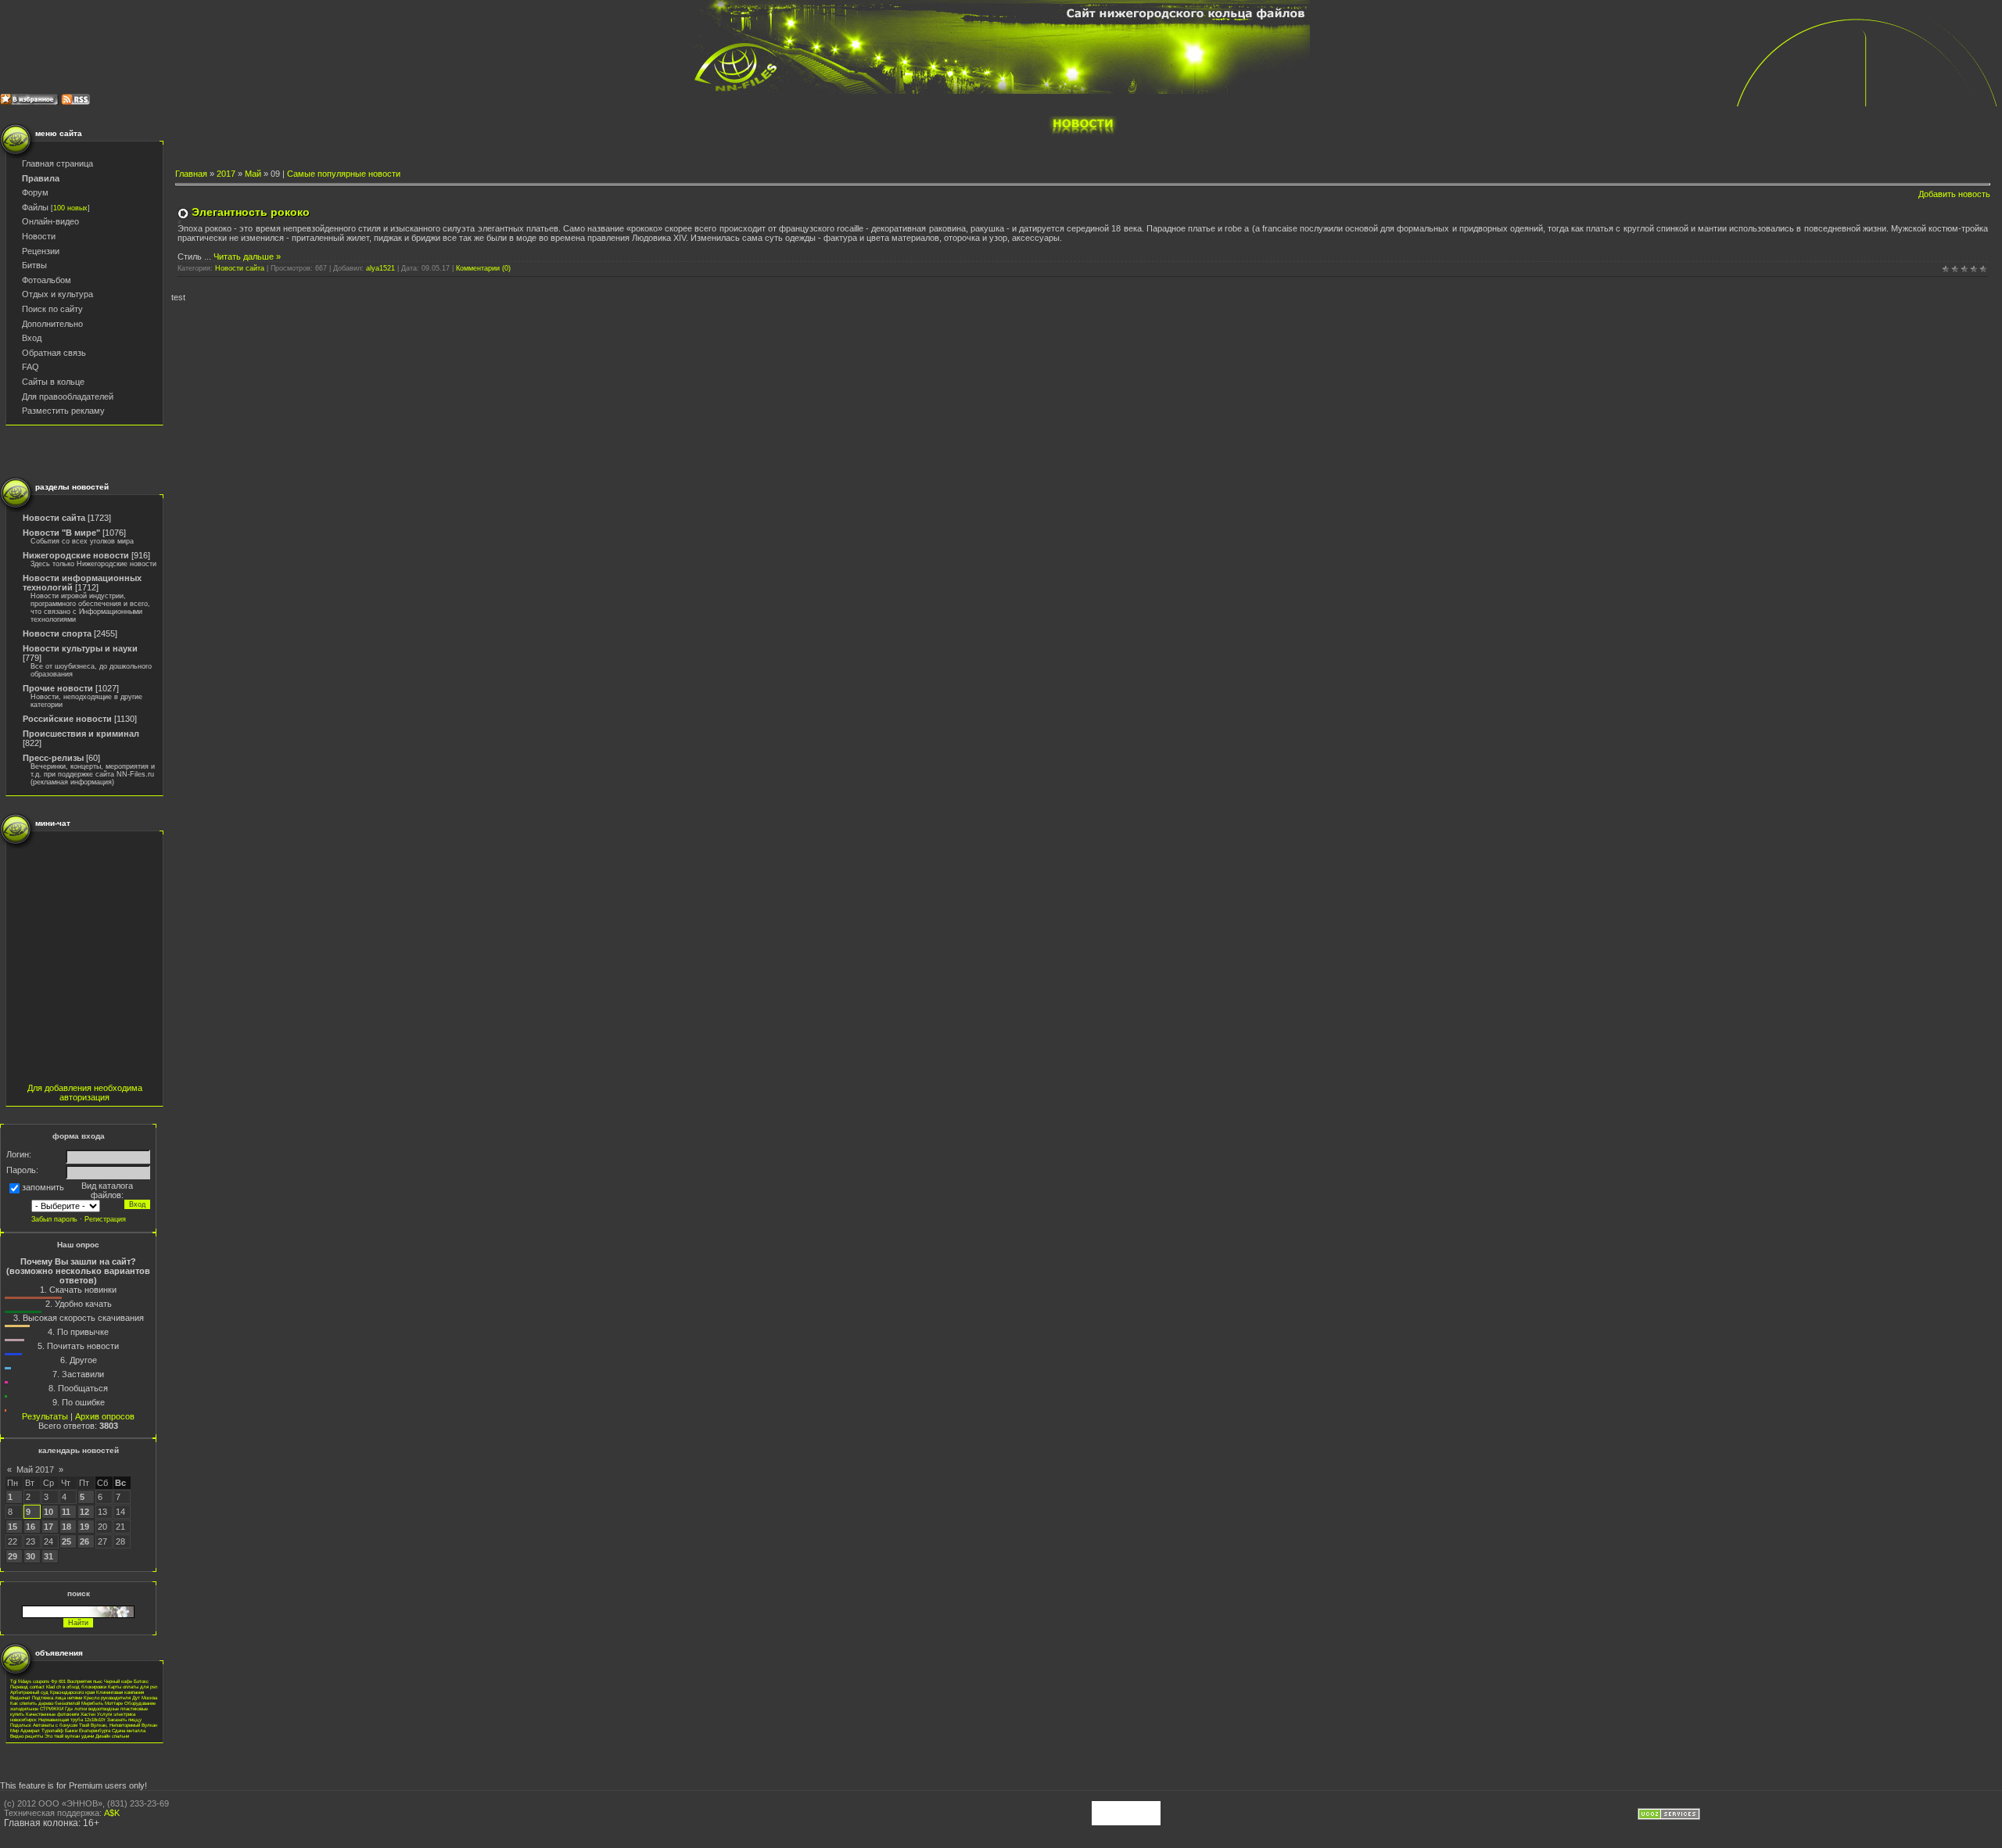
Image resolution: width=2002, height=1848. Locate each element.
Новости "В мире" (61, 533)
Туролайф (52, 1730)
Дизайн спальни (112, 1736)
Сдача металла (129, 1730)
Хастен (88, 1714)
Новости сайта (54, 518)
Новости (39, 236)
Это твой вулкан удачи (69, 1736)
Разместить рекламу (63, 411)
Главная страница (57, 163)
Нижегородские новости (76, 555)
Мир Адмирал (25, 1730)
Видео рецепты (27, 1736)
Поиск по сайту (52, 309)
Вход (32, 338)
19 (84, 1527)
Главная (191, 174)
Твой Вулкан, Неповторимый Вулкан (118, 1725)
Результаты (45, 1416)
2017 (226, 174)
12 (84, 1512)
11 (66, 1512)
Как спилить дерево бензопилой (45, 1703)
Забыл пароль (54, 1219)
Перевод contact (27, 1687)
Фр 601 (58, 1681)
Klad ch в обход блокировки (76, 1687)
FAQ (30, 367)
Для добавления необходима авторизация (85, 1093)
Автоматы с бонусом (55, 1725)
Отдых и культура (57, 294)
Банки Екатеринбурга (88, 1730)
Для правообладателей (68, 397)
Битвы (34, 265)
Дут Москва (145, 1697)
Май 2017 (35, 1469)
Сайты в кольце (53, 382)
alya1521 (380, 268)
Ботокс (141, 1681)
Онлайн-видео (50, 221)
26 (84, 1541)
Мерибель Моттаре (102, 1703)
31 (48, 1556)
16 (30, 1527)
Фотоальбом (47, 280)
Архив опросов (105, 1416)
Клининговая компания (120, 1692)
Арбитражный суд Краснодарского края (52, 1692)
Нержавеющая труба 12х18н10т (72, 1719)
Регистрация (105, 1219)
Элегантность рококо (251, 212)
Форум (35, 192)
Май (253, 174)
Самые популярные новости (344, 174)
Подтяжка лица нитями (57, 1697)
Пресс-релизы (53, 758)
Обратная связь (54, 353)
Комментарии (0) (483, 268)
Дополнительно (52, 324)
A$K (112, 1813)
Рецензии (41, 251)
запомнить (43, 1188)
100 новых (70, 208)
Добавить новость (1954, 194)
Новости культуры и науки (80, 648)
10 (48, 1512)
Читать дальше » (247, 257)
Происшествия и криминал (81, 734)
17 (48, 1527)
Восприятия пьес (85, 1681)
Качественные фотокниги (52, 1714)
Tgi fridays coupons (30, 1681)
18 (66, 1527)
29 (13, 1556)
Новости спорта (57, 633)
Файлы (35, 207)
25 (66, 1541)
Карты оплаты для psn (133, 1687)
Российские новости (67, 719)
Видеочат (20, 1697)
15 (13, 1527)
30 (30, 1556)
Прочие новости (58, 688)
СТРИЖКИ (52, 1708)
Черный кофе (118, 1681)
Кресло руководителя (107, 1697)
